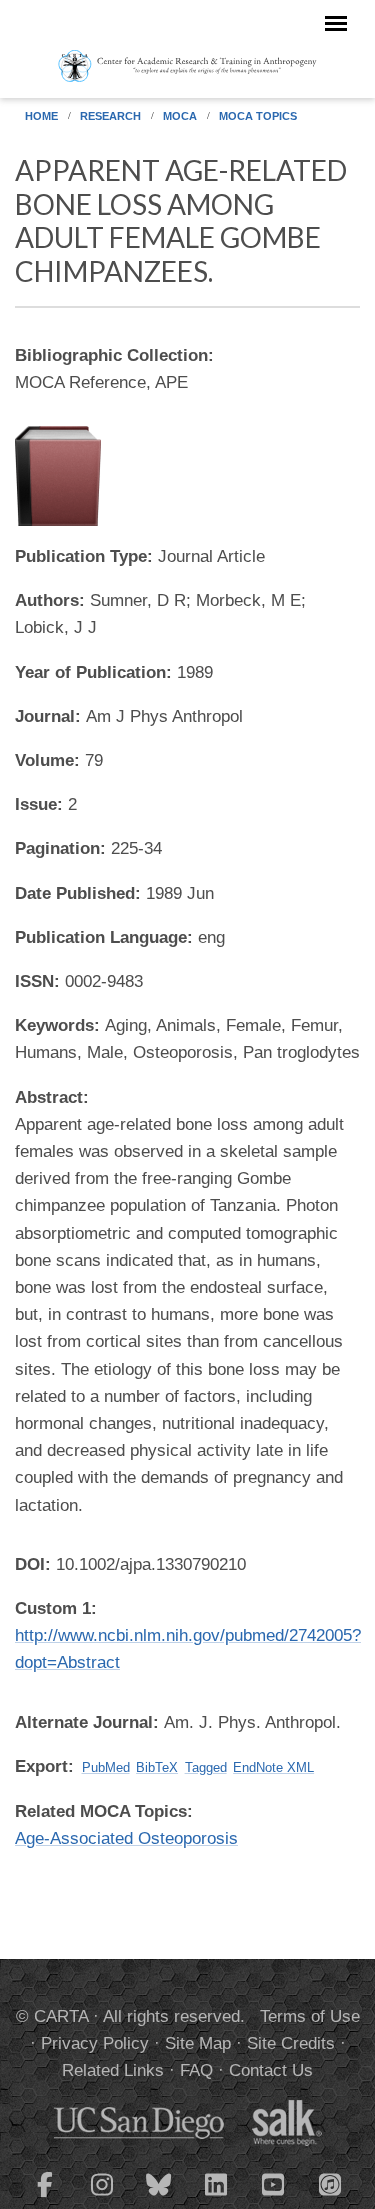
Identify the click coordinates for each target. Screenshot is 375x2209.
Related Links (113, 2070)
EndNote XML (273, 1767)
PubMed (106, 1767)
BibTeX (157, 1767)
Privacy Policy (95, 2043)
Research (110, 116)
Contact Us (271, 2070)
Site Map (198, 2043)
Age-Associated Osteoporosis (126, 1838)
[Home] (187, 65)
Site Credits (291, 2043)
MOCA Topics (258, 116)
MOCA (180, 116)
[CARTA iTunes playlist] (330, 2183)
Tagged (206, 1767)
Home (41, 116)
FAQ (196, 2070)
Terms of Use (310, 2016)
